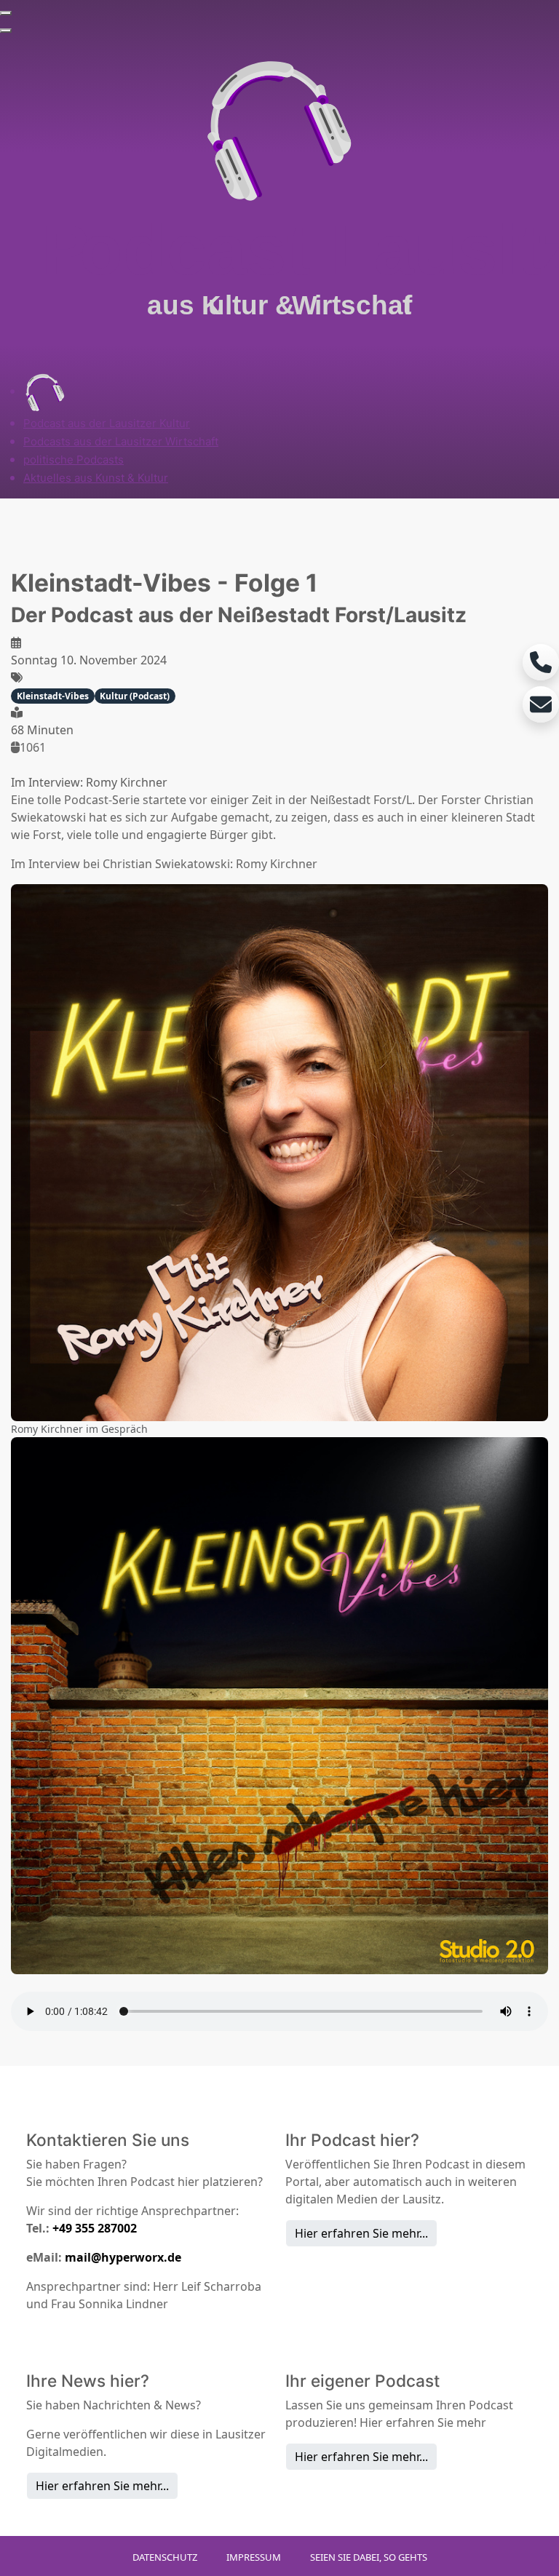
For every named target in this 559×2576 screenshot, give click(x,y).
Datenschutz (165, 2557)
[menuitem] (45, 391)
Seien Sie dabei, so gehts (369, 2557)
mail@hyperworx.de (123, 2257)
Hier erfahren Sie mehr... (361, 2233)
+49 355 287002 (95, 2228)
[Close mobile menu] (6, 31)
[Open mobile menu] (6, 13)
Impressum (254, 2557)
